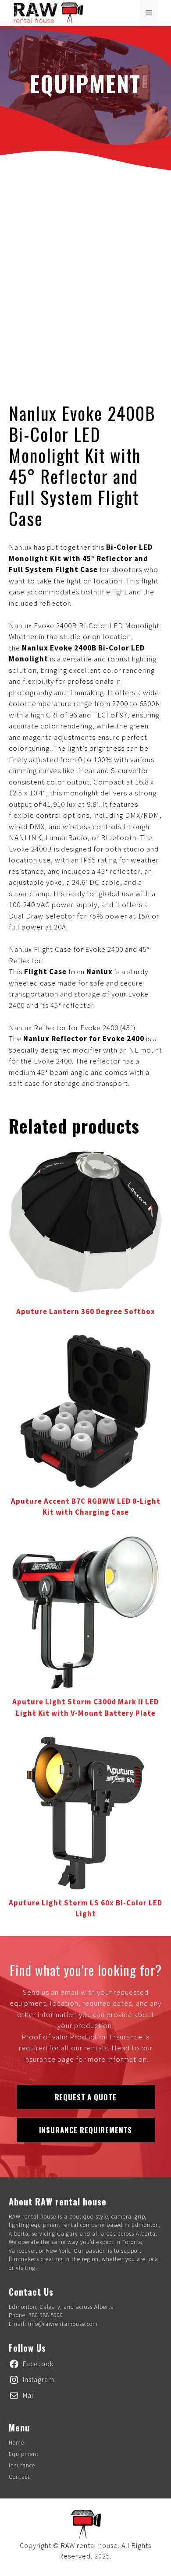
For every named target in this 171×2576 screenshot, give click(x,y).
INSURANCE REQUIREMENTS (86, 2130)
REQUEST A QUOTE (86, 2097)
